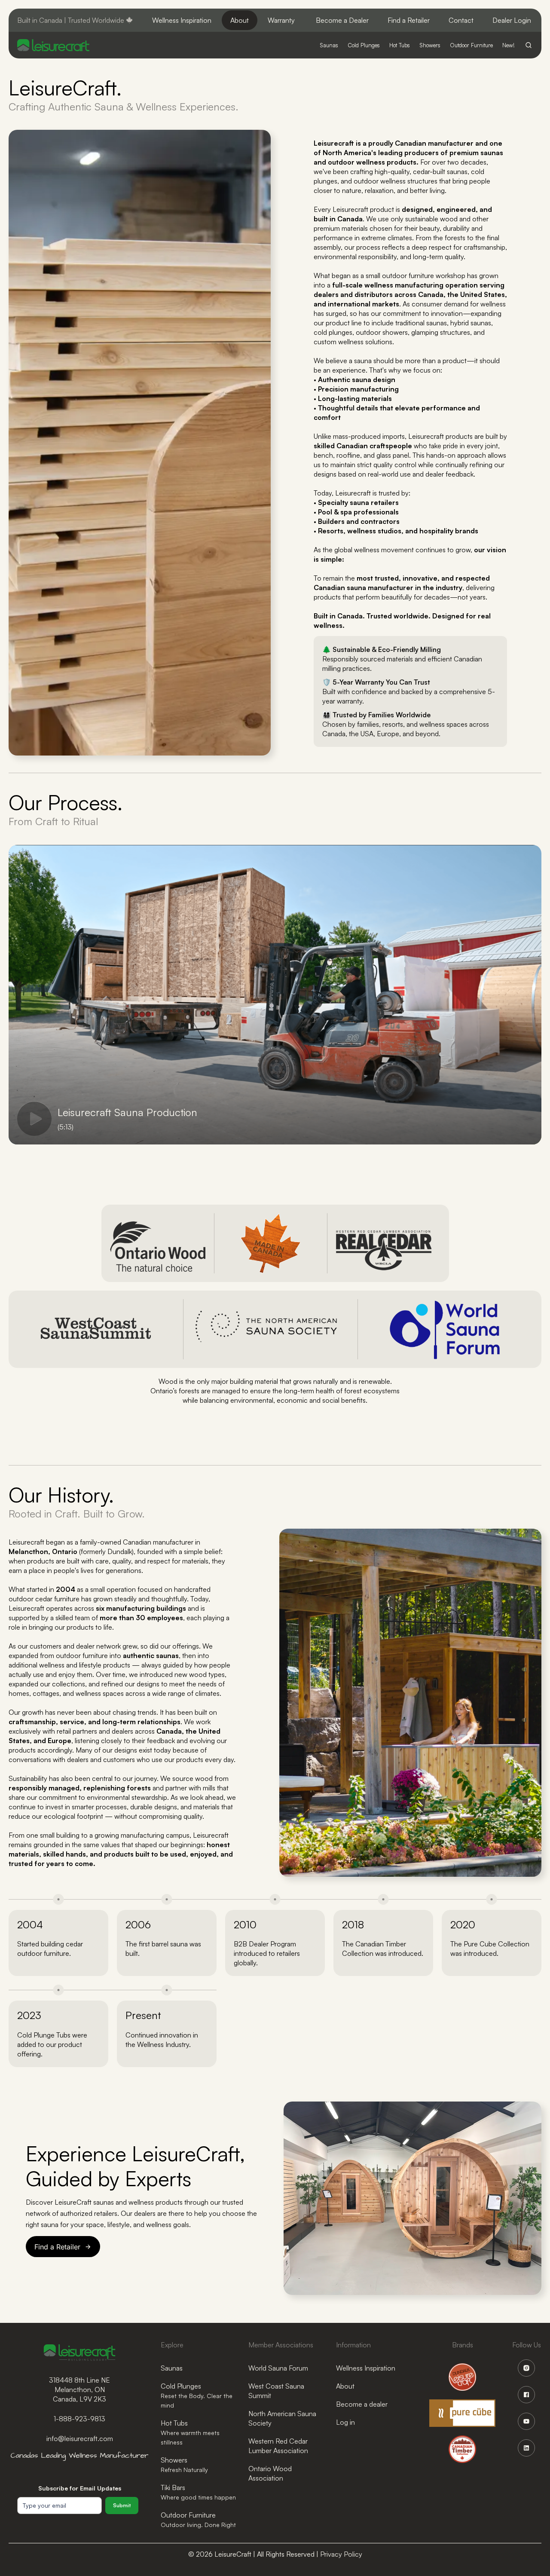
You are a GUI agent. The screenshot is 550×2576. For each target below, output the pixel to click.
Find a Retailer (409, 20)
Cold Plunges (197, 2395)
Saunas (172, 2368)
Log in (345, 2422)
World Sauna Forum (278, 2368)
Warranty (281, 20)
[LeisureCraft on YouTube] (526, 2421)
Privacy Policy (341, 2554)
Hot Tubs (190, 2432)
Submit (122, 2505)
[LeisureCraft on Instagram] (526, 2368)
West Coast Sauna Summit (276, 2391)
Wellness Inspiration (182, 20)
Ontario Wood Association (270, 2473)
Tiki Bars (198, 2492)
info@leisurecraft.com (80, 2438)
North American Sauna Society (282, 2418)
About (240, 20)
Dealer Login (512, 20)
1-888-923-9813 (79, 2419)
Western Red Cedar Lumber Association (278, 2446)
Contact (461, 20)
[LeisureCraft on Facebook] (526, 2395)
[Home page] (53, 45)
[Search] (529, 45)
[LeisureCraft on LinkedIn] (526, 2448)
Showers (184, 2464)
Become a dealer (362, 2404)
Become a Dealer (342, 20)
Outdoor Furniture (198, 2519)
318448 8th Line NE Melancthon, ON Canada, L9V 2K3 (79, 2389)
